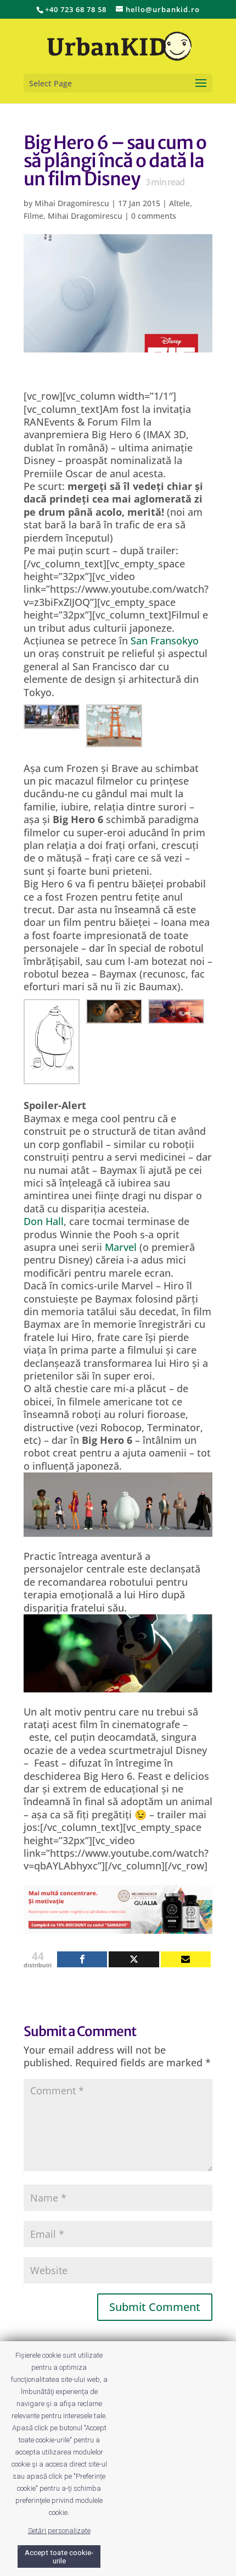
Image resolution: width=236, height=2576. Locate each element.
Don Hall (44, 1221)
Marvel (121, 1247)
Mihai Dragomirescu (72, 203)
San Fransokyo (165, 641)
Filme (33, 216)
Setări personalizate (59, 2531)
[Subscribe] (186, 1959)
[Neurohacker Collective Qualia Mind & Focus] (118, 1927)
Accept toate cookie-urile (59, 2557)
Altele (179, 203)
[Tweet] (134, 1959)
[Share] (82, 1959)
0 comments (154, 216)
